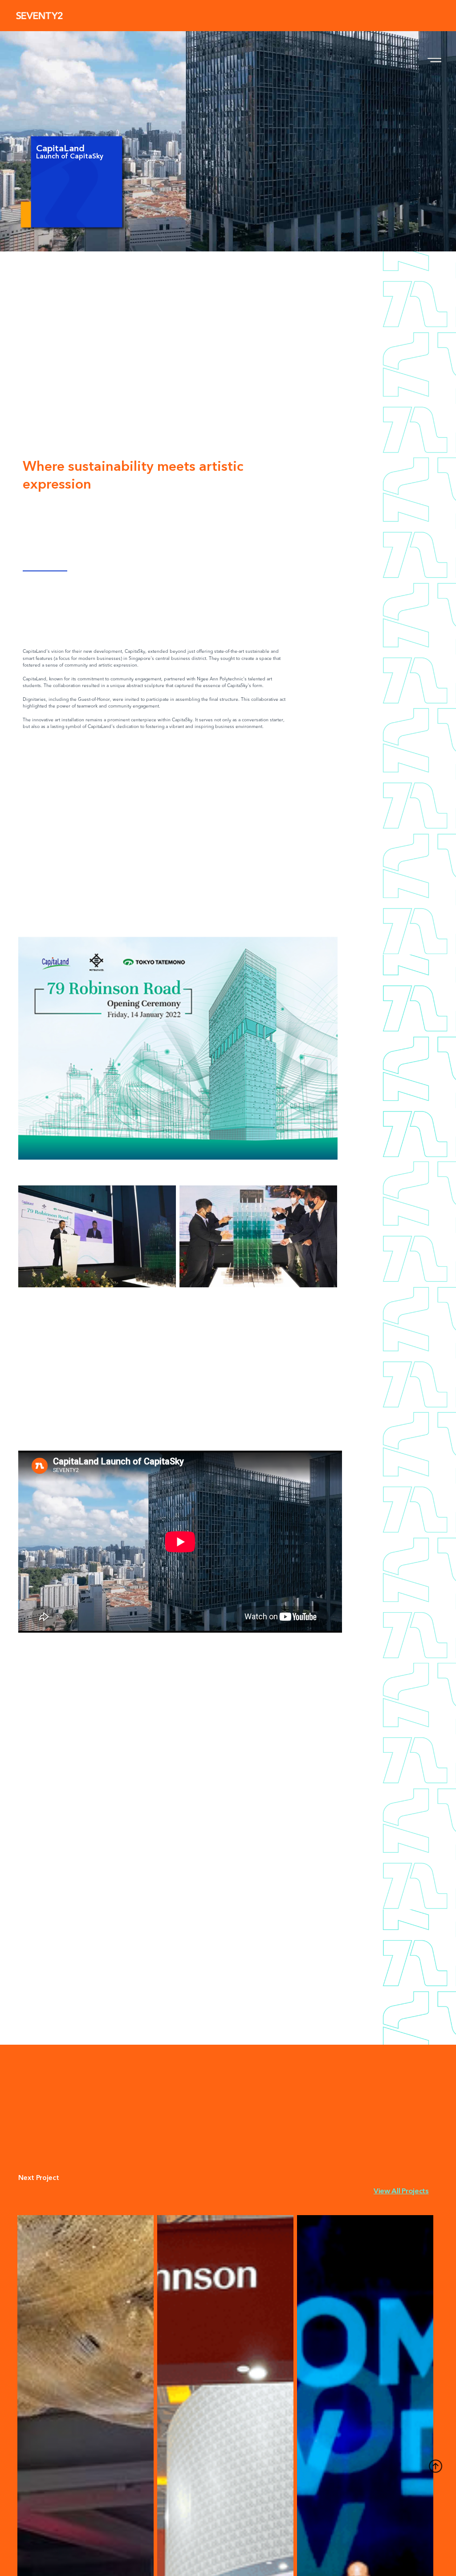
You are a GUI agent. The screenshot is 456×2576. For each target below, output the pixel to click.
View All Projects (401, 2191)
